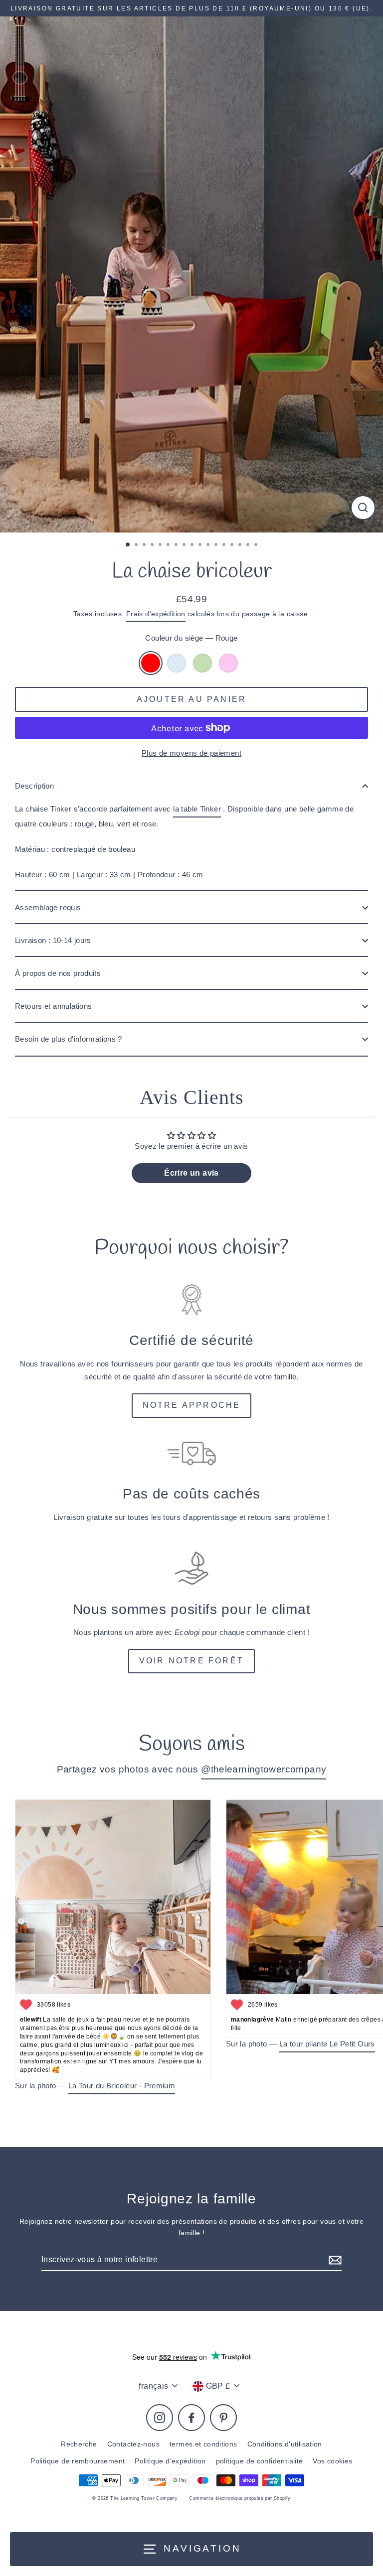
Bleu (177, 663)
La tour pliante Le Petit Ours (327, 2044)
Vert (202, 663)
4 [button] (153, 545)
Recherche (79, 2444)
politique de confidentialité (260, 2461)
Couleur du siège (191, 638)
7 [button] (177, 545)
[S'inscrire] (334, 2260)
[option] (191, 274)
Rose (228, 663)
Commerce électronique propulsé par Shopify (240, 2498)
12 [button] (217, 545)
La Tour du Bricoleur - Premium (122, 2086)
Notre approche (192, 1405)
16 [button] (249, 545)
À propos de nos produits (58, 973)
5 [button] (161, 545)
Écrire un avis (191, 1173)
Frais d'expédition (156, 614)
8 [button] (185, 545)
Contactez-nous (133, 2444)
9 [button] (193, 545)
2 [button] (137, 545)
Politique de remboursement (78, 2461)
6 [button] (169, 545)
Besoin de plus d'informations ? (69, 1039)
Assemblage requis (48, 907)
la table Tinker (197, 809)
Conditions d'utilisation (285, 2444)
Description (34, 786)
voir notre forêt (191, 1661)
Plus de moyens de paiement (191, 753)
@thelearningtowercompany (264, 1769)
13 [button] (225, 545)
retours (260, 1517)
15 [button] (241, 545)
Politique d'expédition (170, 2461)
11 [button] (209, 545)
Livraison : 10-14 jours (53, 940)
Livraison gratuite (83, 1517)
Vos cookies (332, 2461)
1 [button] (128, 545)
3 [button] (145, 545)
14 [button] (233, 545)
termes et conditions (203, 2444)
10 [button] (201, 545)
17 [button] (257, 545)
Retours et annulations (53, 1006)
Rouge (151, 663)
